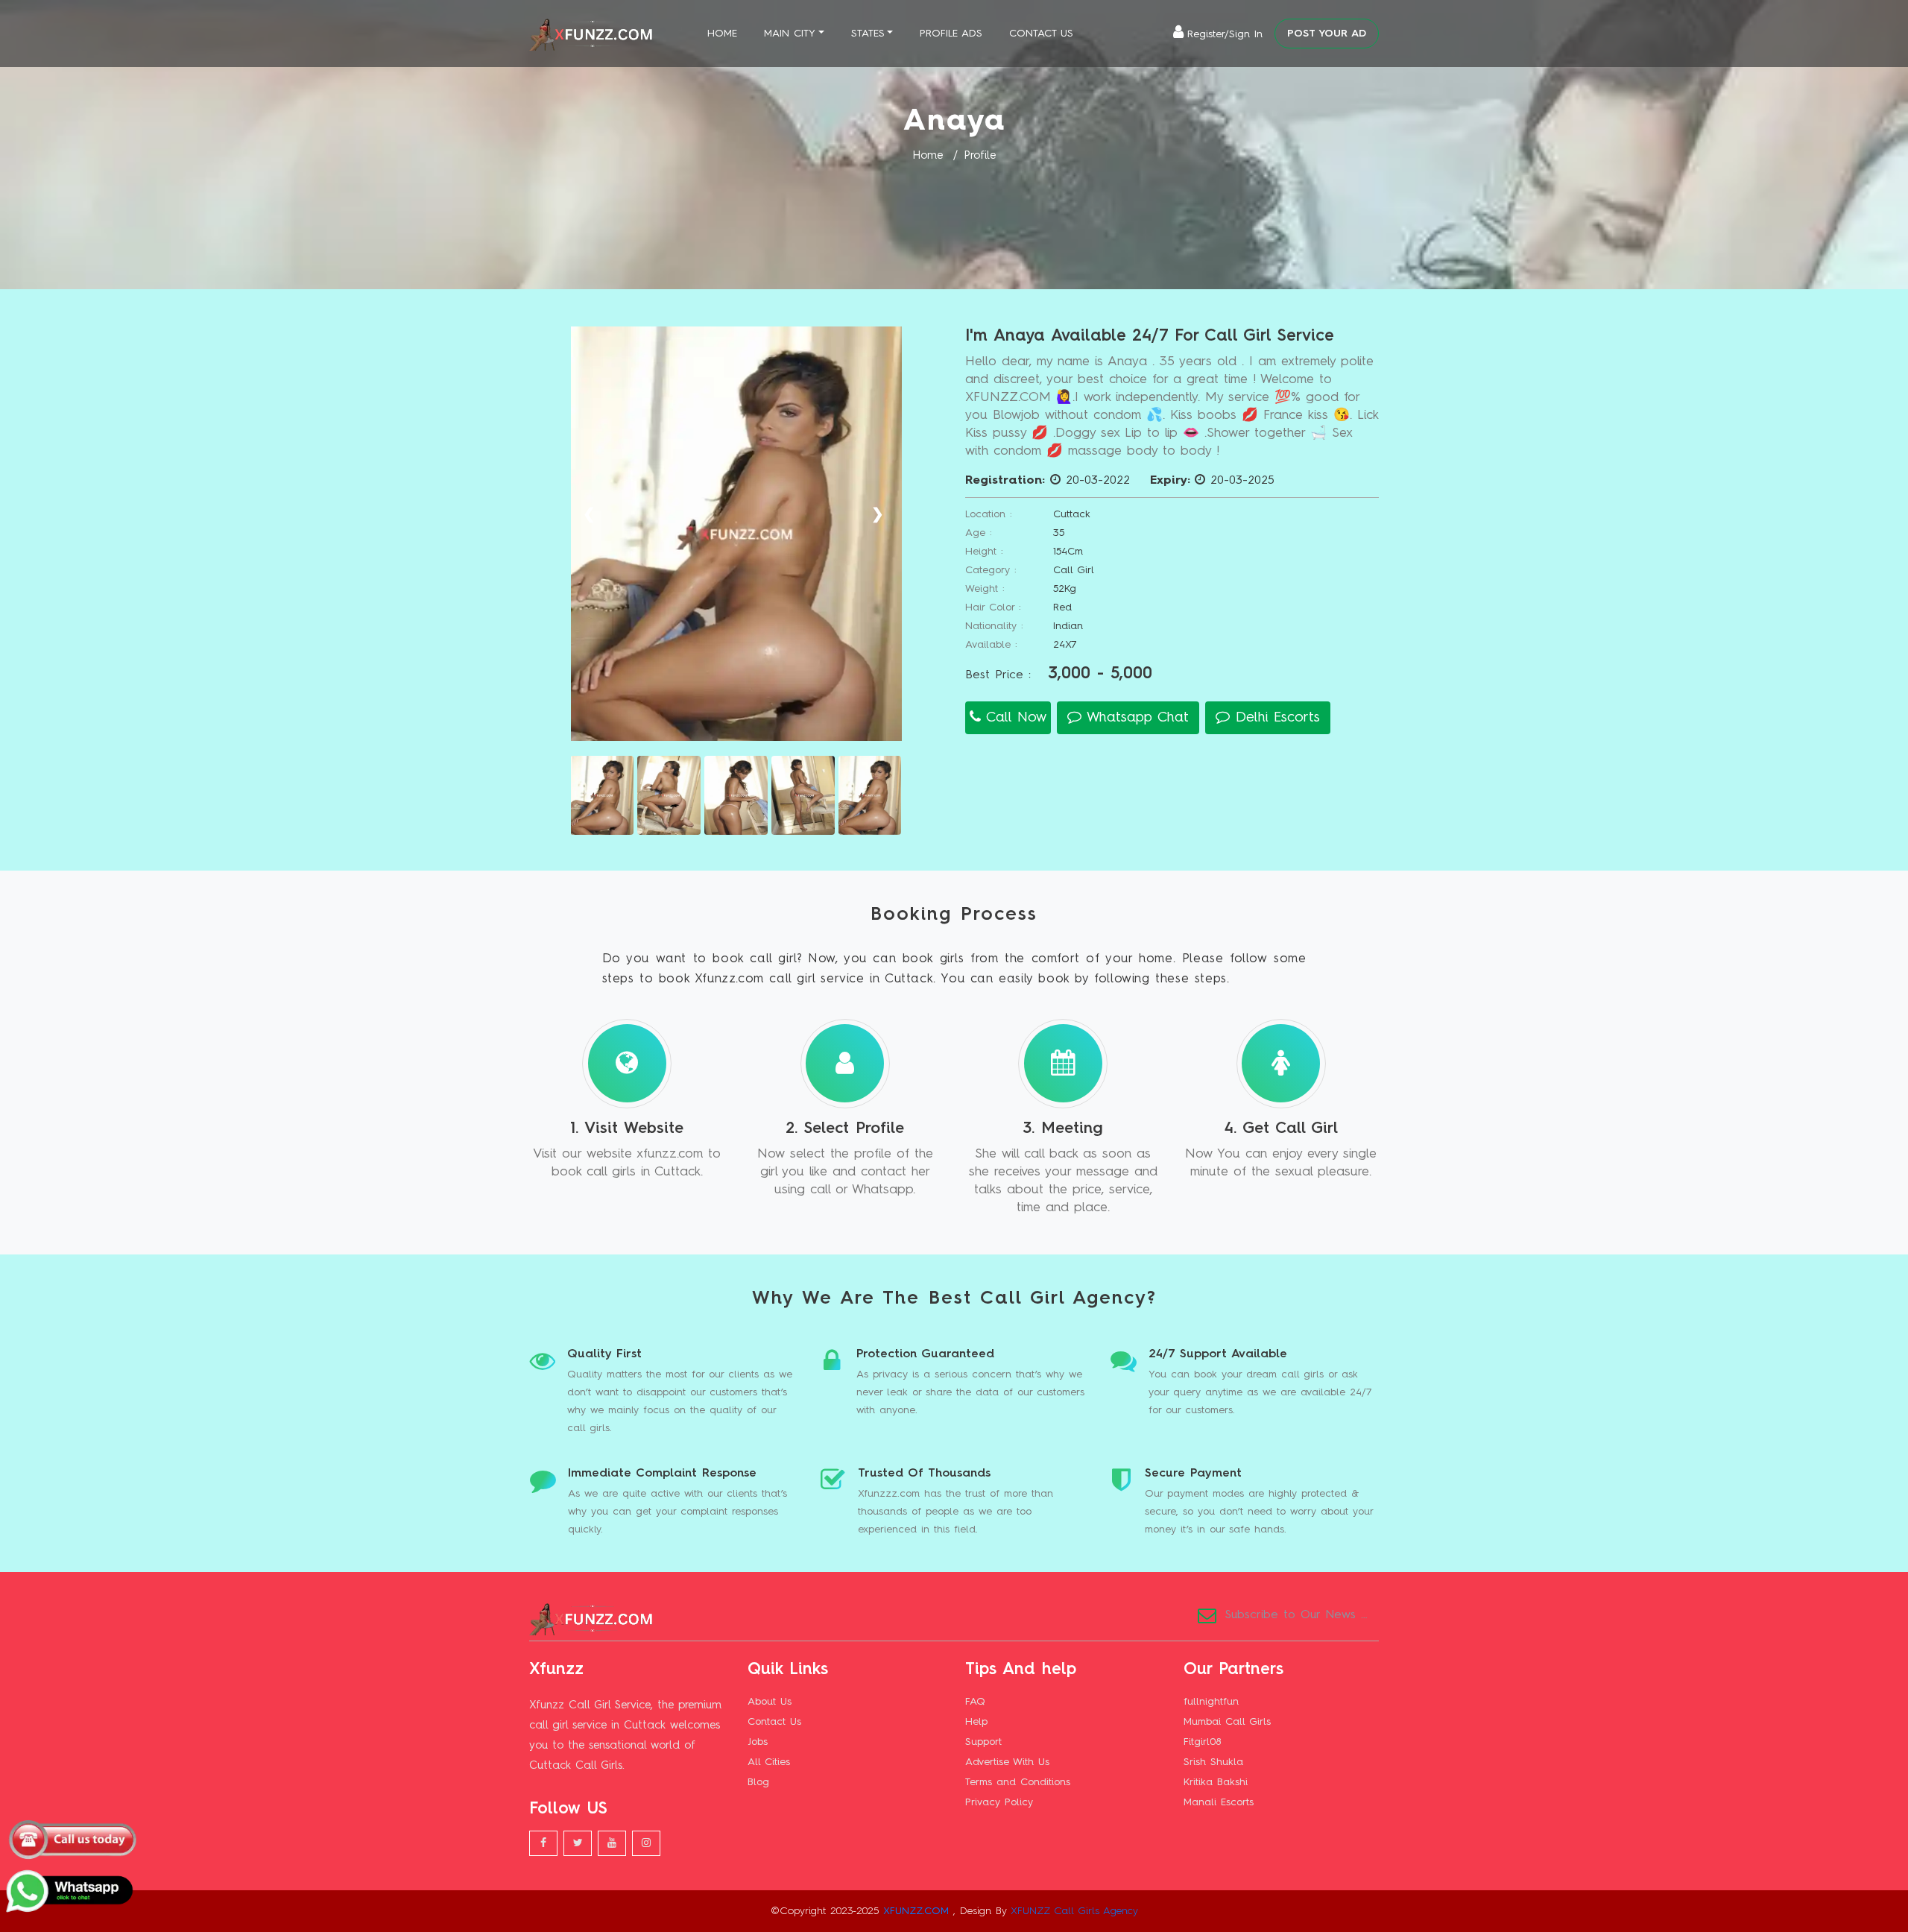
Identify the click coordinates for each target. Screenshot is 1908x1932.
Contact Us (1041, 34)
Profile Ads (951, 34)
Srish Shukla (1213, 1762)
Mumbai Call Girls (1227, 1722)
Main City (790, 34)
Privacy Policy (999, 1802)
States (868, 34)
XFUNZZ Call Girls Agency (1074, 1911)
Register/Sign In (1225, 34)
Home (722, 34)
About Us (770, 1702)
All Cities (769, 1762)
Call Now (1014, 717)
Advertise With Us (1007, 1762)
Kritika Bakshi (1216, 1782)
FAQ (975, 1702)
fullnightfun (1211, 1702)
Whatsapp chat (1135, 717)
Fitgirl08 (1202, 1742)
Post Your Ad (1327, 34)
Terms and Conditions (1018, 1782)
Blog (758, 1782)
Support (983, 1742)
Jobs (758, 1742)
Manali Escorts (1219, 1802)
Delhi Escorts (1275, 717)
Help (976, 1722)
